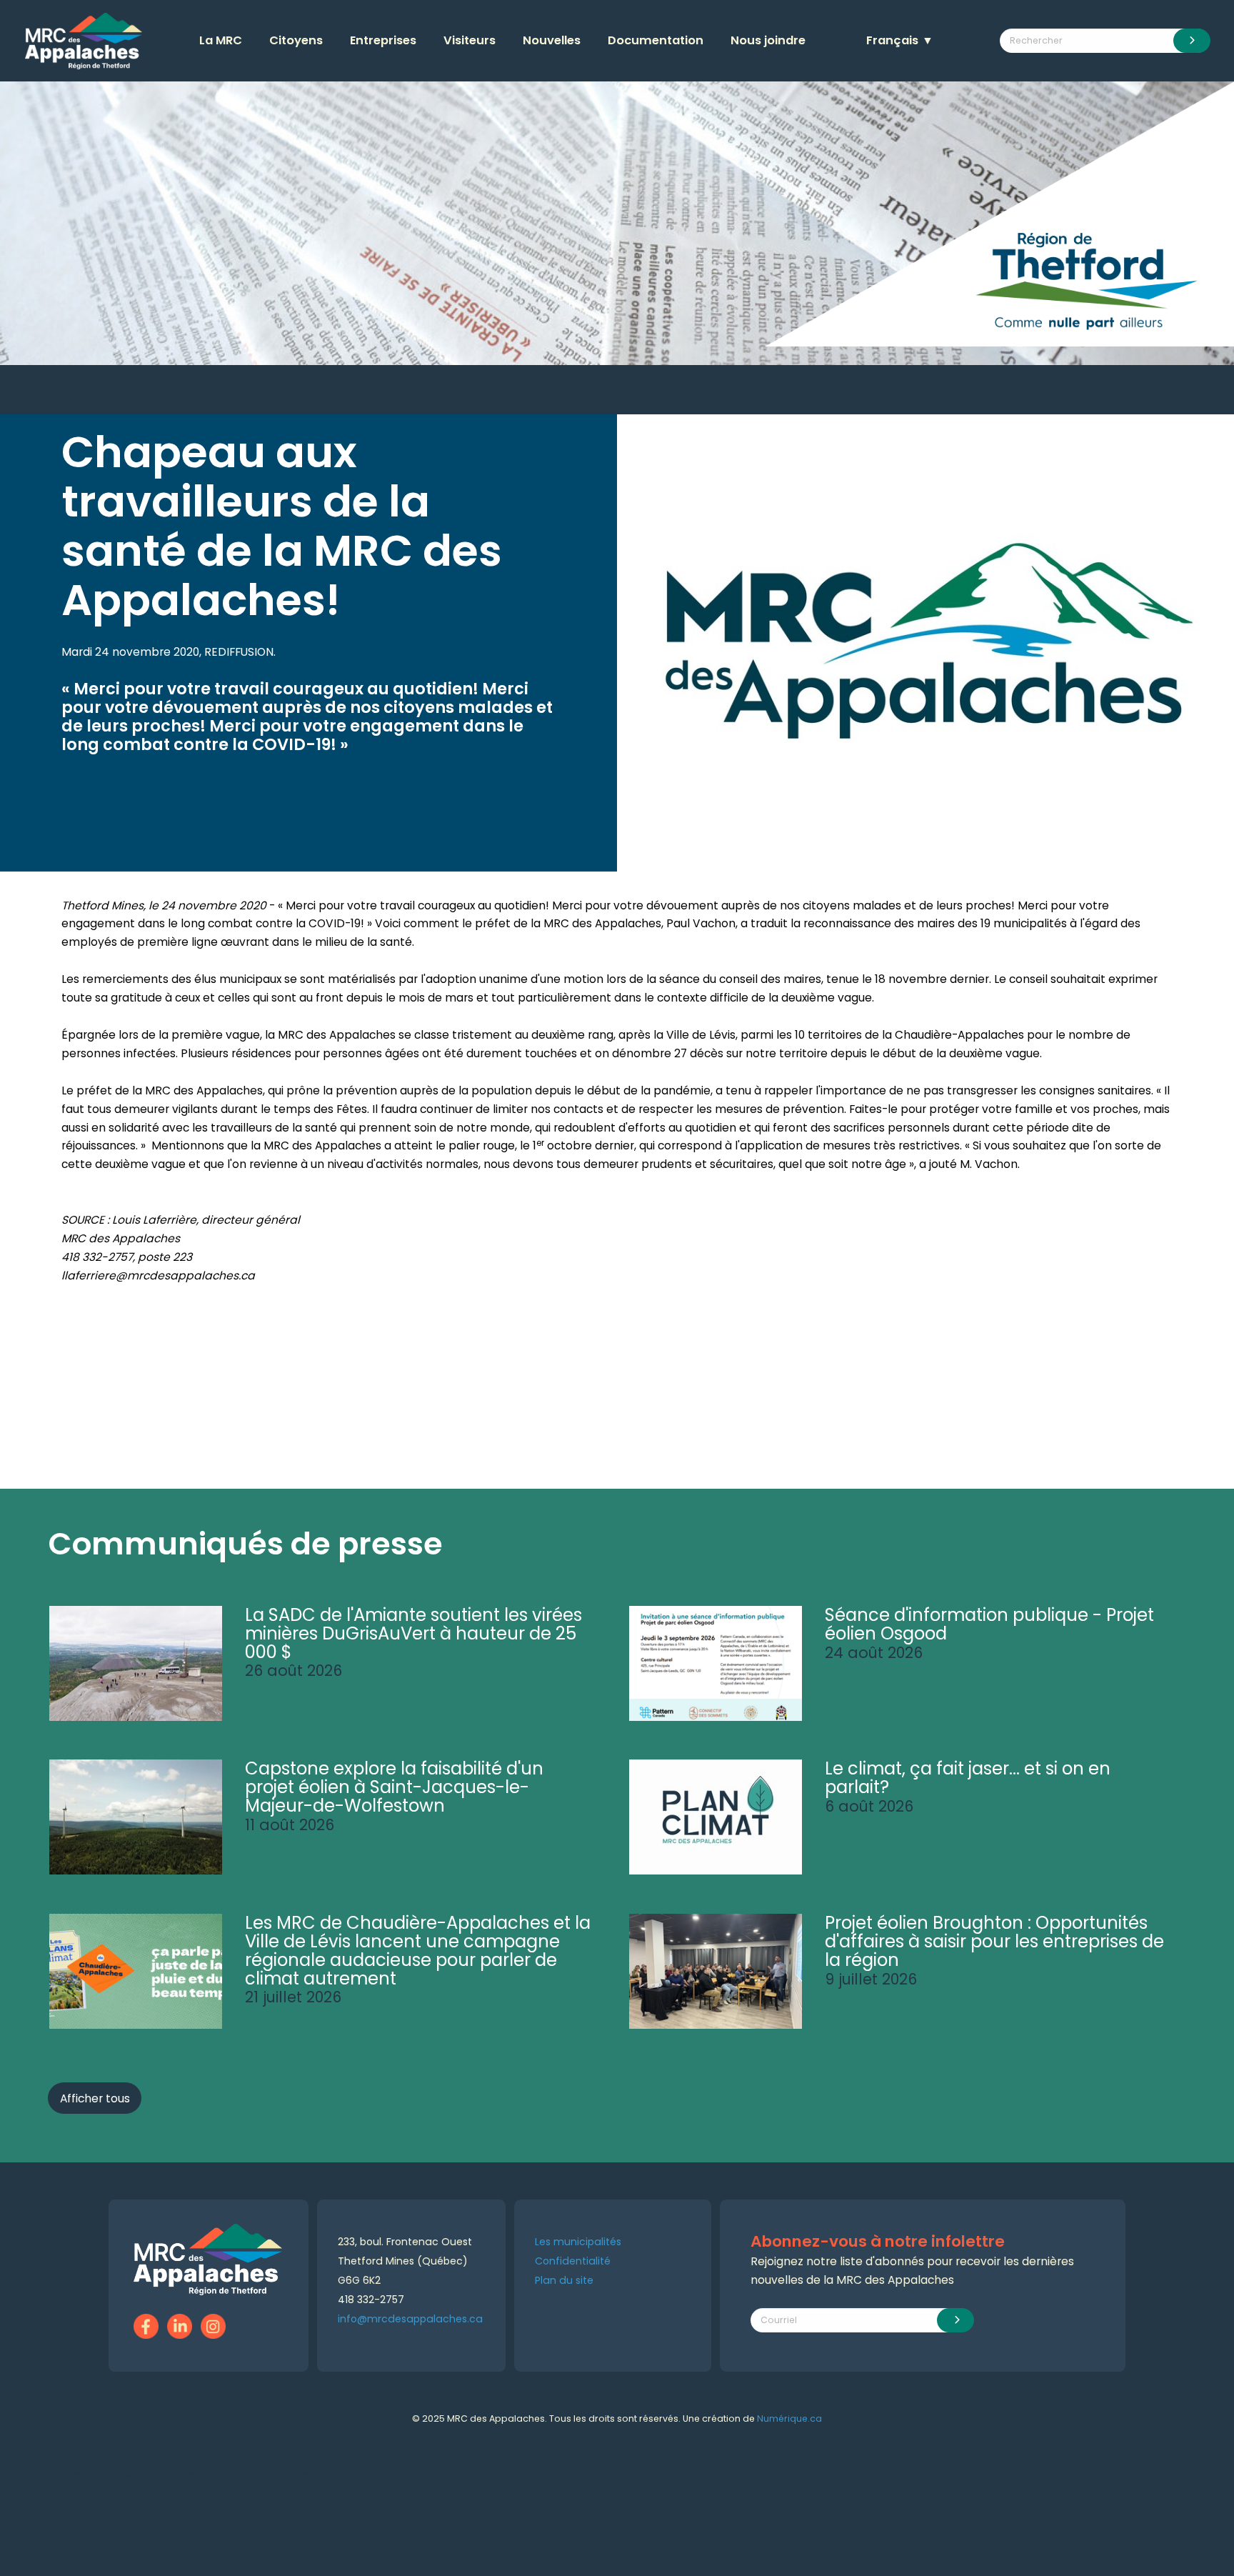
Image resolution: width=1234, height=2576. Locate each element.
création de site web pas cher (277, 2473)
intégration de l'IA (186, 2473)
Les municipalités (578, 2242)
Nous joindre (768, 40)
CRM (344, 2473)
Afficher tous (95, 2098)
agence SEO (128, 2473)
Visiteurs (470, 40)
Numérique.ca (789, 2418)
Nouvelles (552, 40)
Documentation (656, 40)
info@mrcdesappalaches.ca (410, 2319)
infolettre (372, 2473)
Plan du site (564, 2280)
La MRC (221, 40)
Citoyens (296, 40)
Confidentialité (573, 2261)
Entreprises (383, 40)
